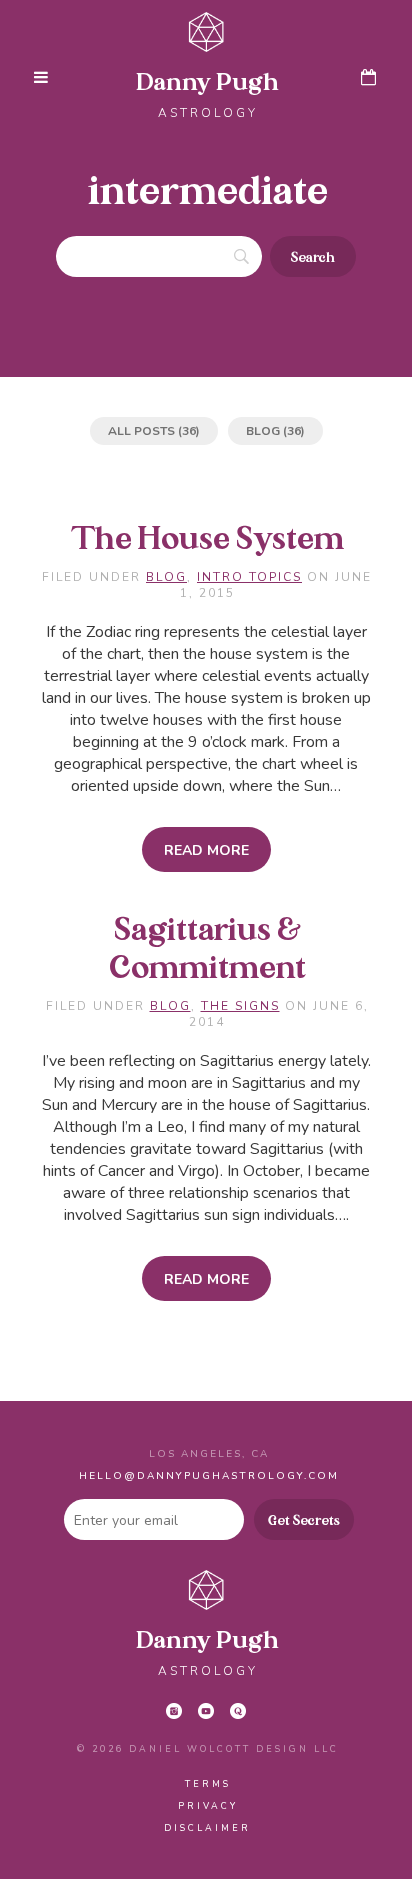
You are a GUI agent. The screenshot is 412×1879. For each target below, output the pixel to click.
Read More (206, 850)
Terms (208, 1784)
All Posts (141, 431)
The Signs (240, 1006)
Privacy (208, 1806)
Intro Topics (249, 577)
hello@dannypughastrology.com (209, 1476)
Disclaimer (207, 1828)
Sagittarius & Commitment (207, 950)
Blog (263, 431)
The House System (207, 540)
